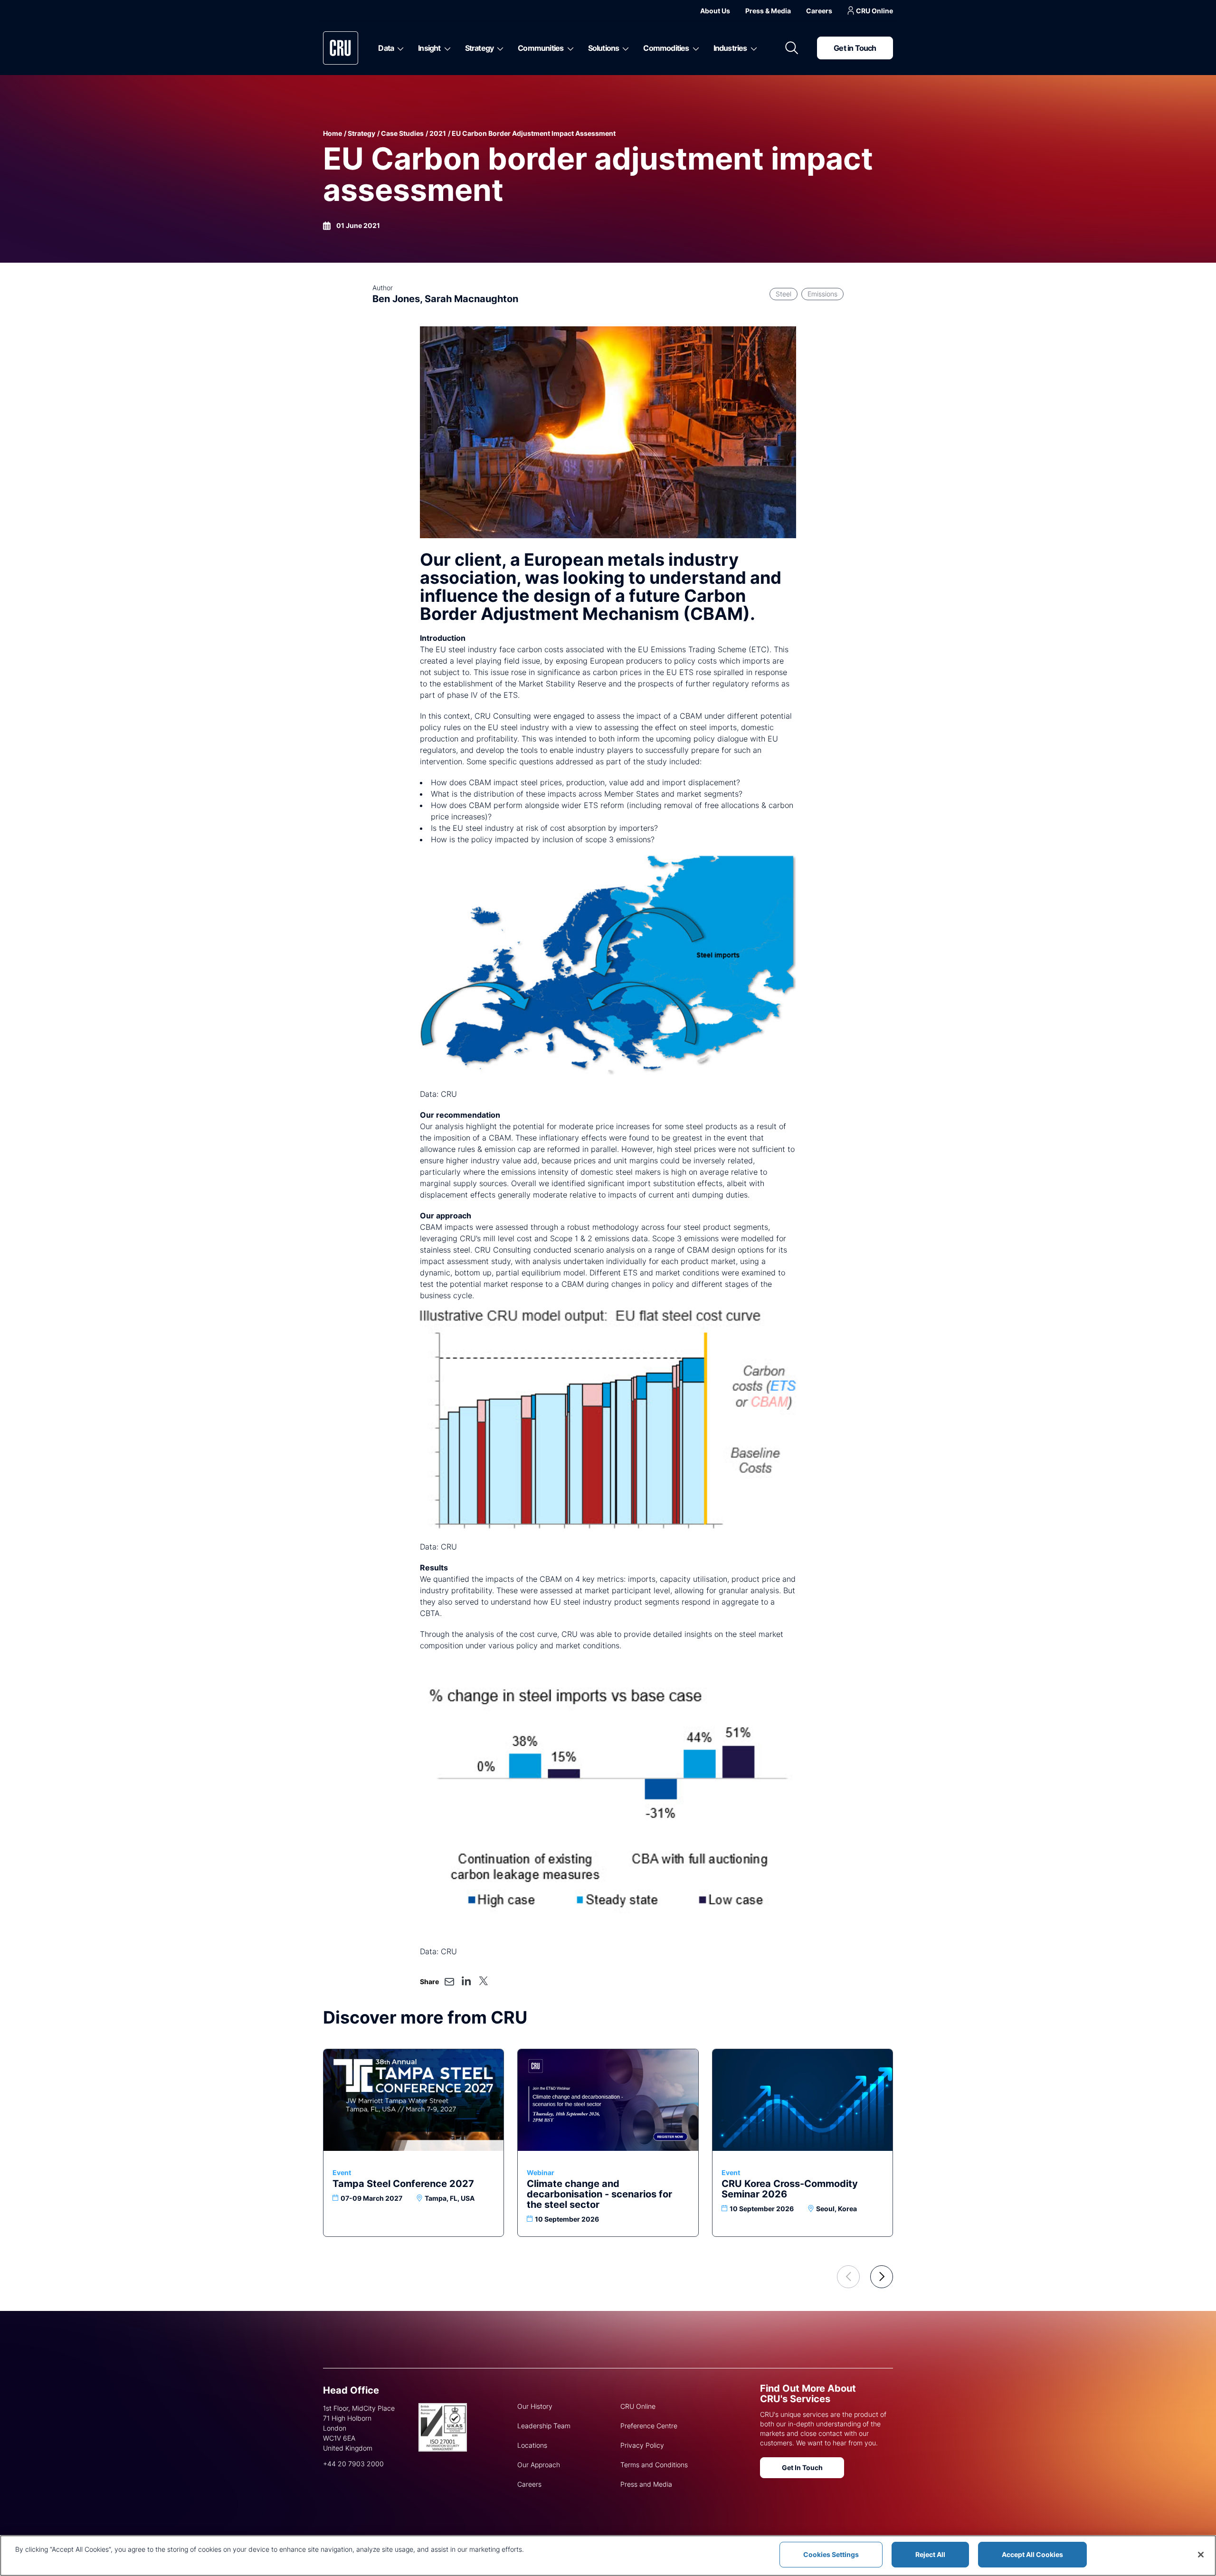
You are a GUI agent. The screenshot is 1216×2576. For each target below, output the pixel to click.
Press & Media (768, 11)
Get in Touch (855, 48)
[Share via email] (449, 1982)
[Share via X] (483, 1981)
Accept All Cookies (1032, 2554)
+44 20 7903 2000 (353, 2464)
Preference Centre (649, 2426)
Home (332, 133)
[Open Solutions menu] (624, 48)
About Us (715, 11)
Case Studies (402, 133)
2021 (438, 133)
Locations (532, 2445)
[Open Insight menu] (446, 48)
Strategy (480, 48)
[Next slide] (882, 2277)
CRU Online (874, 11)
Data (386, 48)
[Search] (792, 48)
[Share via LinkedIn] (466, 1981)
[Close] (1201, 2555)
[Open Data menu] (399, 48)
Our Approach (539, 2465)
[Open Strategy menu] (499, 48)
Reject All (930, 2554)
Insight (429, 48)
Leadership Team (544, 2426)
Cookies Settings (831, 2554)
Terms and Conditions (654, 2465)
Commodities (666, 48)
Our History (535, 2406)
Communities (541, 48)
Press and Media (646, 2484)
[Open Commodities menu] (694, 48)
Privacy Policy (642, 2445)
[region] (608, 2556)
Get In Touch (802, 2467)
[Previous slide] (848, 2277)
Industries (730, 48)
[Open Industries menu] (752, 48)
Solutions (604, 48)
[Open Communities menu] (569, 48)
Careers (819, 11)
